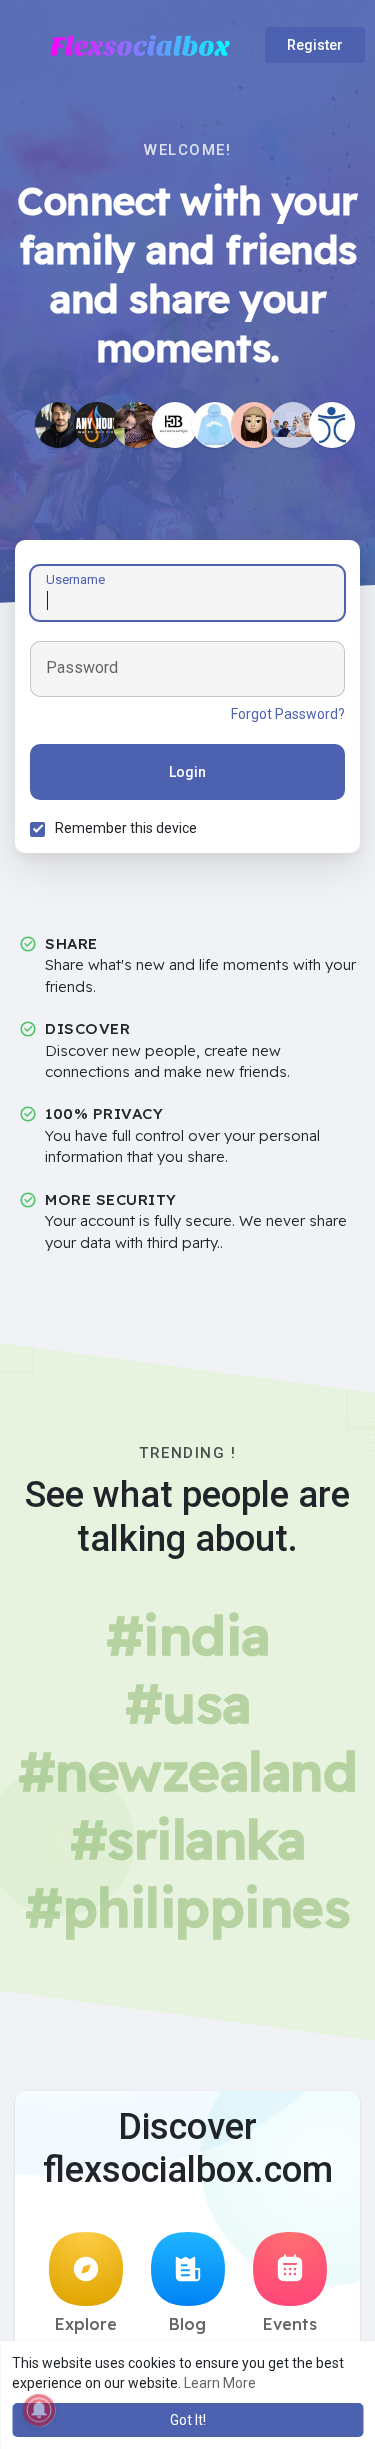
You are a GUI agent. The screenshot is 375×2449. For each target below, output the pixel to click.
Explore (86, 2324)
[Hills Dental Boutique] (175, 425)
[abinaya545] (254, 425)
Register (315, 45)
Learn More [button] (220, 2383)
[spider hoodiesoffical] (215, 425)
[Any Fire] (97, 425)
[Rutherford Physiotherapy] (332, 425)
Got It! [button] (188, 2420)
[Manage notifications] (39, 2410)
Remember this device (126, 828)
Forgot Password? (288, 714)
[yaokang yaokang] (136, 425)
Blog (187, 2324)
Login (187, 772)
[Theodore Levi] (58, 425)
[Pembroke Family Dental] (293, 425)
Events (290, 2324)
